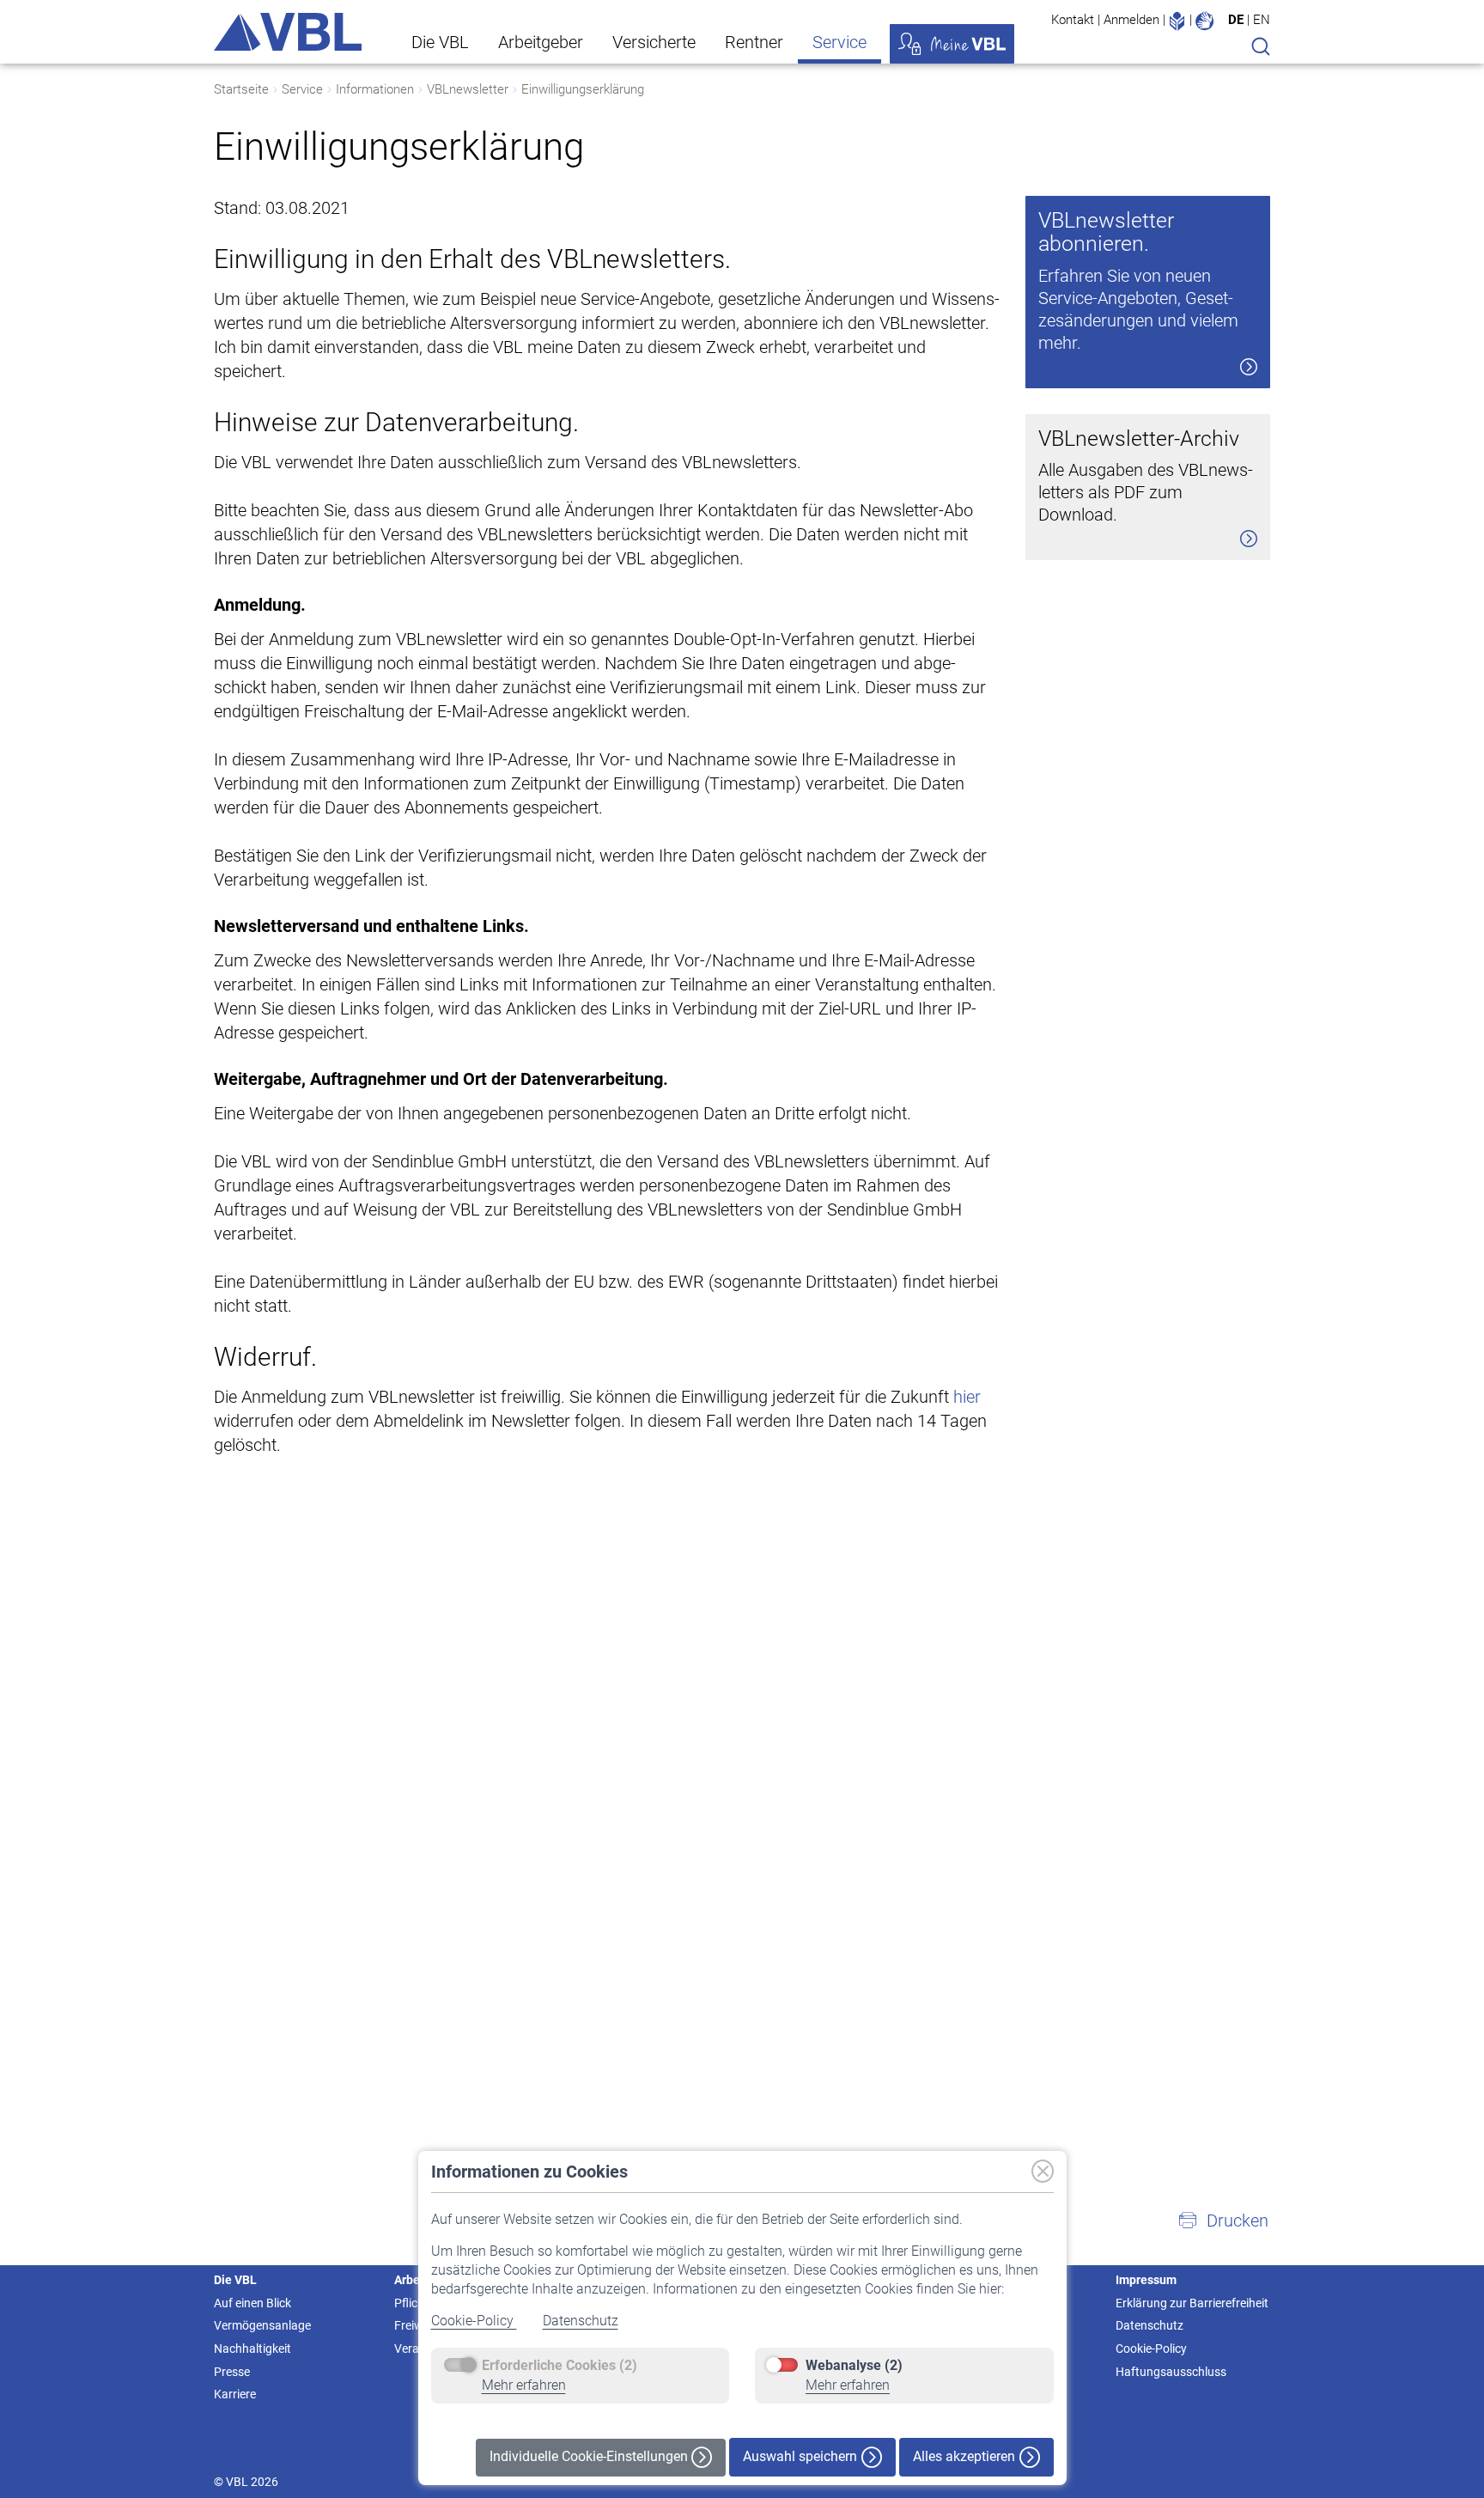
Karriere (235, 2394)
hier (967, 1397)
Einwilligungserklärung (583, 89)
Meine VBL (952, 44)
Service (839, 42)
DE (1236, 20)
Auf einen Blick (252, 2303)
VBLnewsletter (468, 89)
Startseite (241, 89)
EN (1262, 20)
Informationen (375, 89)
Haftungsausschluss (1171, 2372)
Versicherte (654, 42)
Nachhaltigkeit (252, 2349)
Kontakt (1073, 20)
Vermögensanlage (262, 2325)
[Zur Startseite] (288, 32)
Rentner (754, 42)
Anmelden (1131, 20)
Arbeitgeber (541, 42)
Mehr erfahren (524, 2385)
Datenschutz (581, 2321)
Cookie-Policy (474, 2321)
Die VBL (440, 42)
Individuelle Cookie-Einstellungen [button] (590, 2456)
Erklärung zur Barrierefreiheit (1192, 2303)
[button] (1223, 2221)
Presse (232, 2372)
